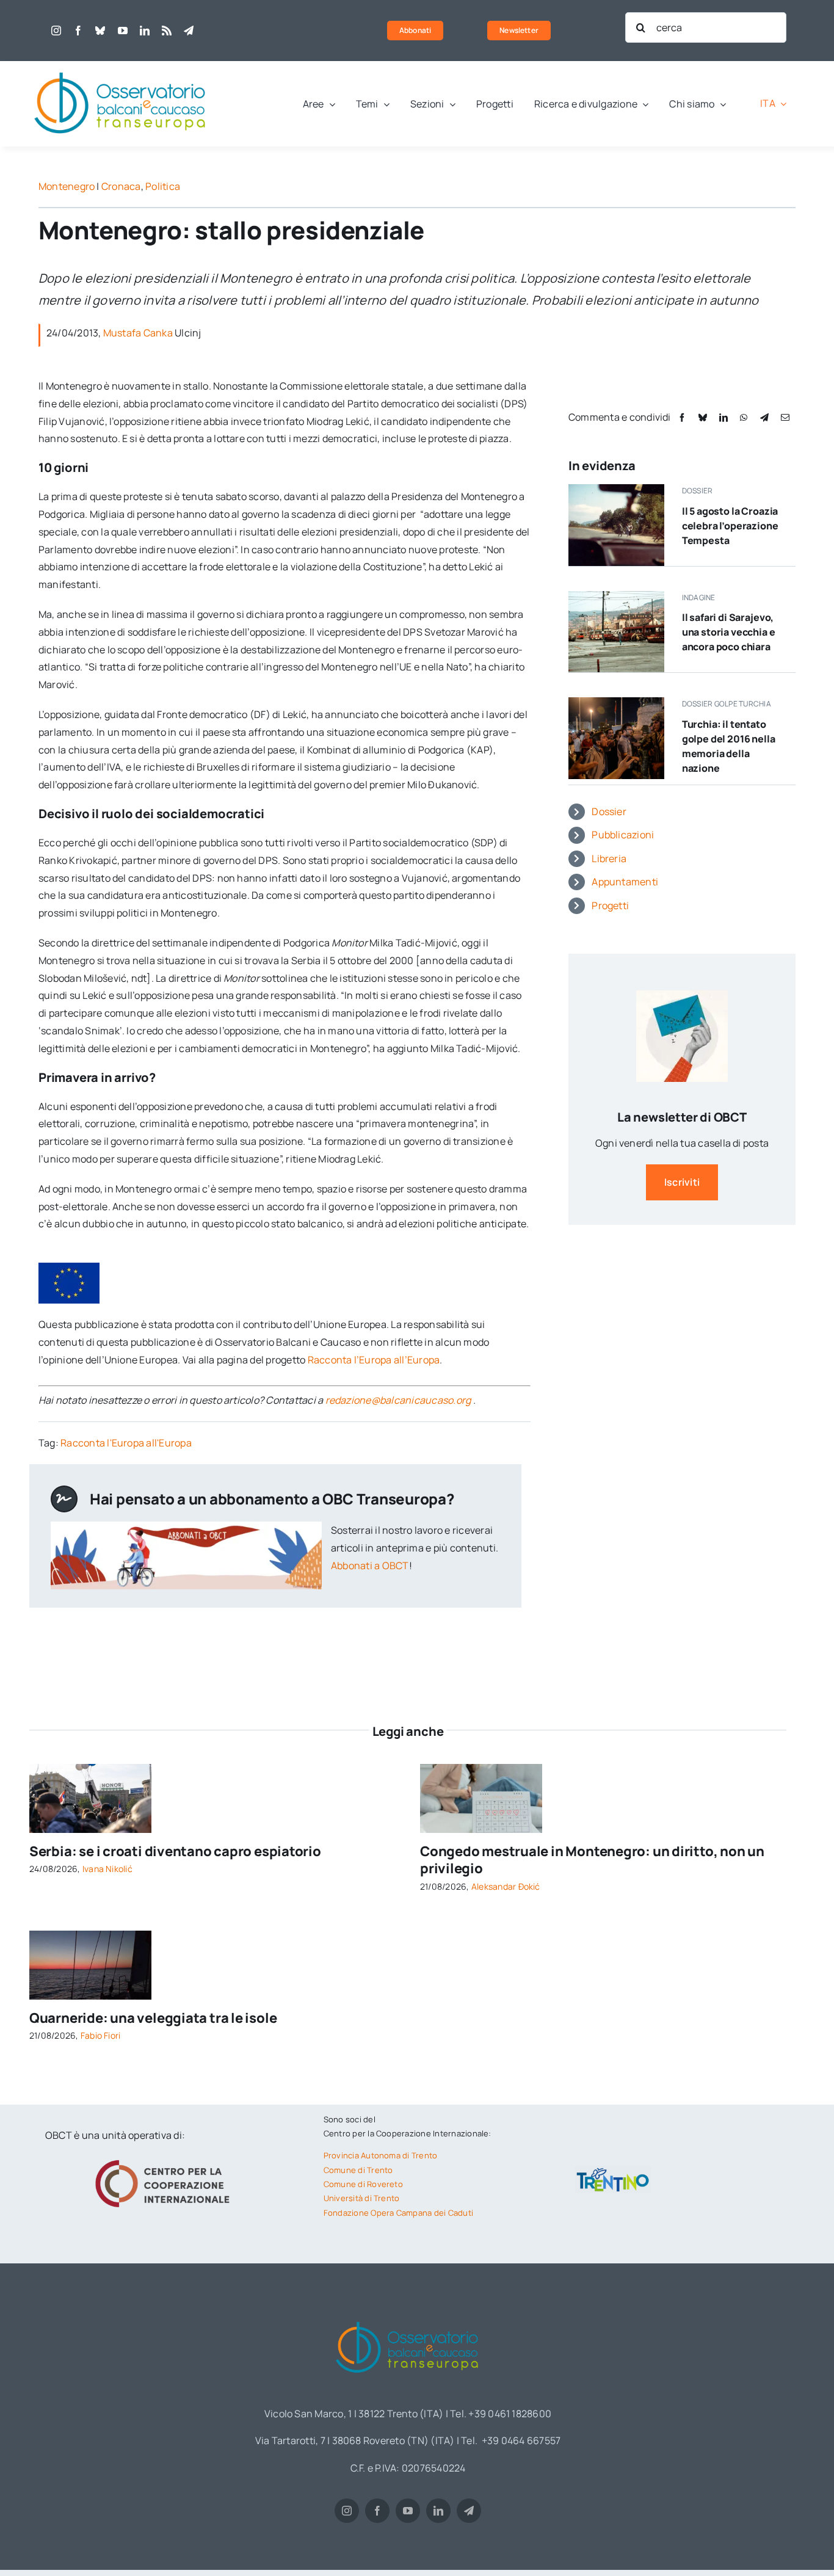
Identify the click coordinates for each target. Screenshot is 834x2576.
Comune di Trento (358, 2170)
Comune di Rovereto (363, 2184)
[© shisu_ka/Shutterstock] (481, 1769)
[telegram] (189, 31)
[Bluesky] (703, 417)
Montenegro (67, 186)
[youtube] (123, 31)
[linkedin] (145, 31)
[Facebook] (682, 417)
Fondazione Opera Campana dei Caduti (398, 2213)
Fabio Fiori (101, 2035)
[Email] (785, 417)
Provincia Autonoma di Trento (381, 2155)
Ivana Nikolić (107, 1869)
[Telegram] (764, 417)
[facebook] (78, 31)
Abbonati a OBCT (370, 1566)
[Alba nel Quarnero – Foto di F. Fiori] (90, 1936)
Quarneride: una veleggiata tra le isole (153, 2018)
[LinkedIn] (723, 417)
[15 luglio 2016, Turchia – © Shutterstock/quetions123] (616, 702)
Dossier (609, 811)
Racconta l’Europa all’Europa (374, 1360)
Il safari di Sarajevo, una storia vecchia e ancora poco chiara (729, 632)
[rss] (167, 31)
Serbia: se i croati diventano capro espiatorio (175, 1851)
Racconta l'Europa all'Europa (126, 1443)
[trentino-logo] (613, 2171)
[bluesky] (100, 31)
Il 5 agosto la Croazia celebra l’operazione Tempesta (730, 526)
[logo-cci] (165, 2158)
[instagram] (56, 31)
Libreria (609, 858)
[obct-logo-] (121, 66)
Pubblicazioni (623, 835)
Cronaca (121, 186)
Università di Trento (362, 2198)
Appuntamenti (625, 882)
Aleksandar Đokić (506, 1886)
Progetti (610, 905)
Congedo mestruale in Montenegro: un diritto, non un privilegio (592, 1860)
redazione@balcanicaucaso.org (398, 1400)
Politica (163, 186)
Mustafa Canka (138, 333)
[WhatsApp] (744, 417)
